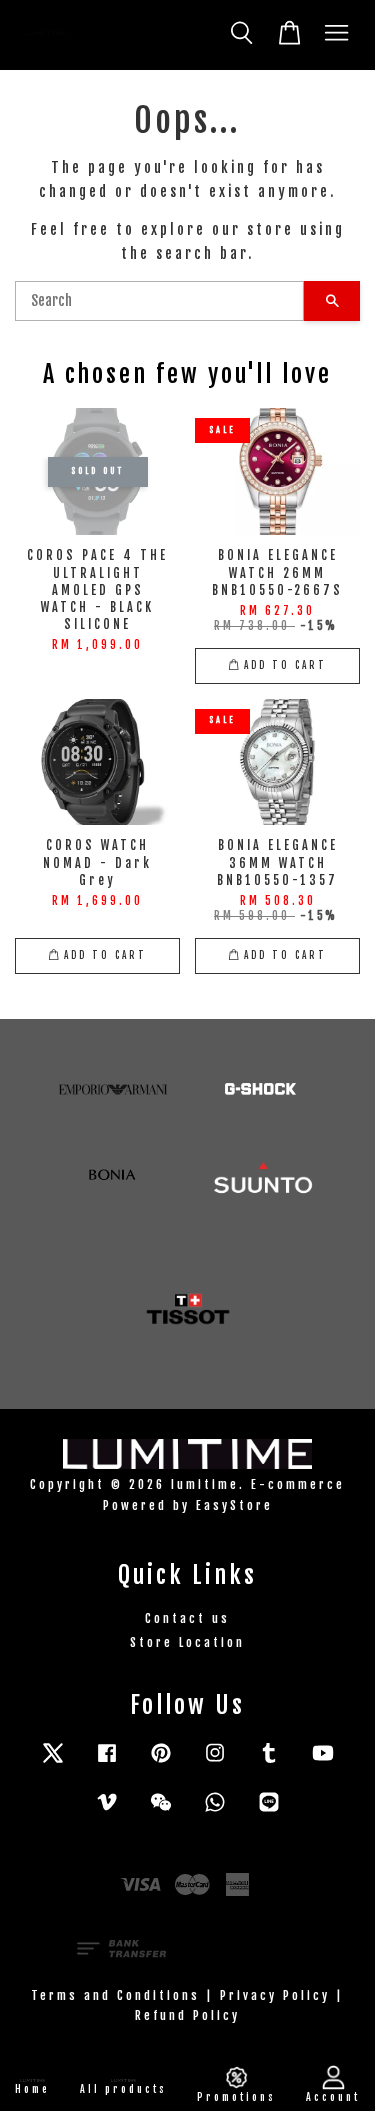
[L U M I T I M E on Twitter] (53, 1762)
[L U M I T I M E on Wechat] (161, 1811)
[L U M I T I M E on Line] (269, 1811)
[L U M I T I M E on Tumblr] (269, 1762)
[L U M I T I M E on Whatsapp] (215, 1811)
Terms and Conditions (115, 1995)
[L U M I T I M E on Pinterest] (161, 1762)
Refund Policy (187, 2015)
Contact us (187, 1618)
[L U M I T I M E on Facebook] (107, 1762)
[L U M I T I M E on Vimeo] (107, 1811)
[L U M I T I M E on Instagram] (215, 1762)
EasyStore (234, 1505)
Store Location (187, 1642)
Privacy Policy (275, 1995)
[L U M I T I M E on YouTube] (323, 1762)
